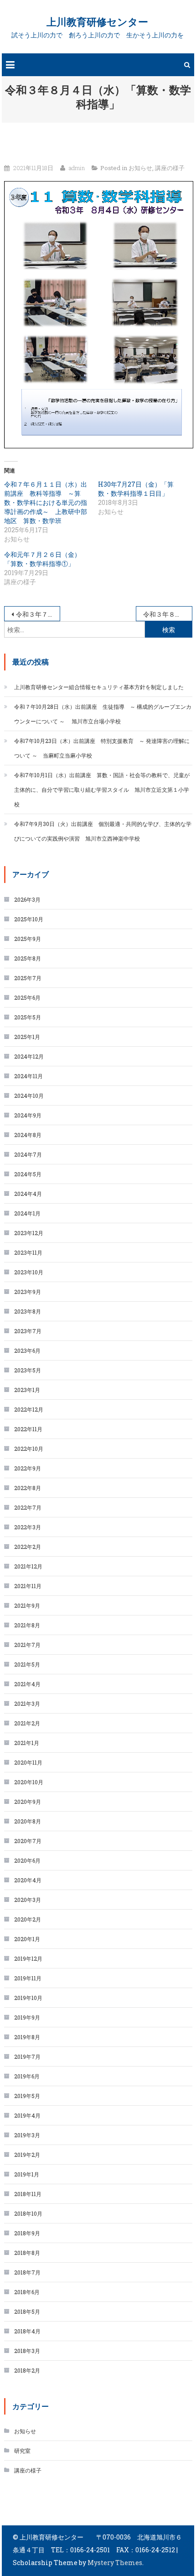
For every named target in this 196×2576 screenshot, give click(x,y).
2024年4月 (28, 1194)
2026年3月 (27, 899)
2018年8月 (27, 2253)
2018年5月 (27, 2311)
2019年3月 (27, 2135)
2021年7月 (27, 1645)
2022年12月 (29, 1409)
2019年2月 (27, 2155)
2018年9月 (27, 2233)
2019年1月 (27, 2174)
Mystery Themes (115, 2563)
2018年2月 (27, 2370)
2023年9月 (28, 1292)
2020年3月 (28, 1900)
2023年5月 (28, 1370)
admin (77, 168)
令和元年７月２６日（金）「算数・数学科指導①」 (42, 559)
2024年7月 (28, 1154)
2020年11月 (28, 1762)
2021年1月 (27, 1743)
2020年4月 (28, 1880)
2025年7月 (28, 978)
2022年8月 (28, 1488)
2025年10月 (29, 919)
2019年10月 (28, 1998)
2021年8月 (27, 1625)
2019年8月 (27, 2037)
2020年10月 (29, 1782)
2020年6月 (27, 1860)
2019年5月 (27, 2096)
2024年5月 (28, 1174)
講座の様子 (170, 168)
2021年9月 (27, 1605)
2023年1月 (27, 1390)
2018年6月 (27, 2292)
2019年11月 (28, 1978)
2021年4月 (27, 1684)
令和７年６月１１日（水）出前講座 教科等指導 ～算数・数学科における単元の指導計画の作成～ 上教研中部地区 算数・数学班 (46, 502)
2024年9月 (28, 1115)
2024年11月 (28, 1076)
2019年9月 (27, 2017)
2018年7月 (27, 2272)
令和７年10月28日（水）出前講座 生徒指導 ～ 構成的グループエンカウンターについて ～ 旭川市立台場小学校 (103, 714)
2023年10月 (29, 1272)
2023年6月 (27, 1350)
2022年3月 (28, 1527)
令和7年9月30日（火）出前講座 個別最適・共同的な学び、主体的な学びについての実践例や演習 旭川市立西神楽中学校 (103, 831)
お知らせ (140, 168)
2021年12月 (28, 1566)
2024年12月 (29, 1056)
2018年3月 (27, 2351)
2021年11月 (28, 1586)
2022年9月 (28, 1468)
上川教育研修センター (97, 22)
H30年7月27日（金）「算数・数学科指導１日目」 (136, 489)
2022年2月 (28, 1547)
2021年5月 (27, 1664)
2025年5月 (28, 1017)
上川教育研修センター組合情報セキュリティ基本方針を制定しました (99, 687)
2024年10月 (29, 1096)
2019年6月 (27, 2076)
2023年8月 (28, 1311)
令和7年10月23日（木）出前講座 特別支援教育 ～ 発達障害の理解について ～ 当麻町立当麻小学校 (102, 748)
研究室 (22, 2451)
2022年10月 (29, 1449)
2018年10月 (28, 2213)
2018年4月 (27, 2331)
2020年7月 (28, 1841)
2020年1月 (27, 1939)
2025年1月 (27, 1037)
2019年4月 (27, 2115)
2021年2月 (27, 1723)
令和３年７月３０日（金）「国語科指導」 (38, 614)
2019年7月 (27, 2057)
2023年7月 (28, 1331)
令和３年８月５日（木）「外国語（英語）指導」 (168, 614)
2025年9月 (28, 939)
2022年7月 (28, 1507)
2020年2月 (28, 1919)
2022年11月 (28, 1429)
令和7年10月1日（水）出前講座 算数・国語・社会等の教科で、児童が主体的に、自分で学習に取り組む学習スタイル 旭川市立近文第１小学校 (102, 789)
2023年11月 (28, 1252)
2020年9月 (28, 1802)
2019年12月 (28, 1958)
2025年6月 (27, 997)
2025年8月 (28, 958)
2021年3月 (27, 1703)
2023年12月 (29, 1233)
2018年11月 (28, 2194)
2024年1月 (27, 1213)
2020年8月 (28, 1821)
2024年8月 (28, 1135)
